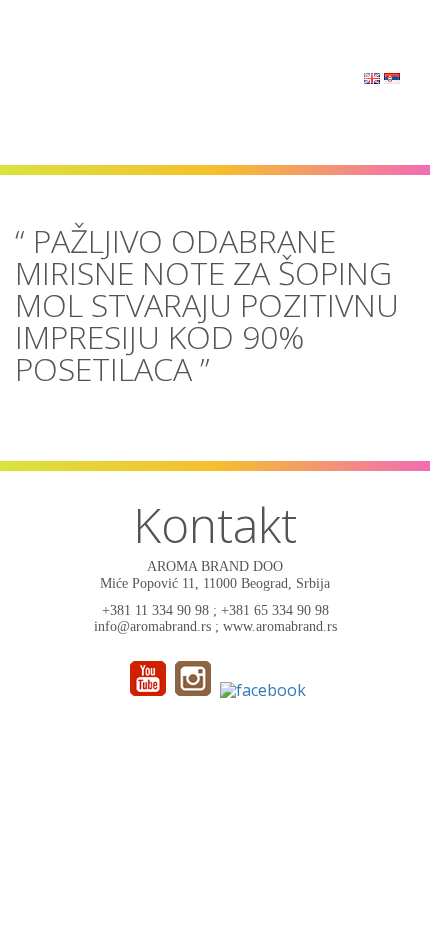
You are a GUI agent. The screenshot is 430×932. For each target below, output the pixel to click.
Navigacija (369, 32)
